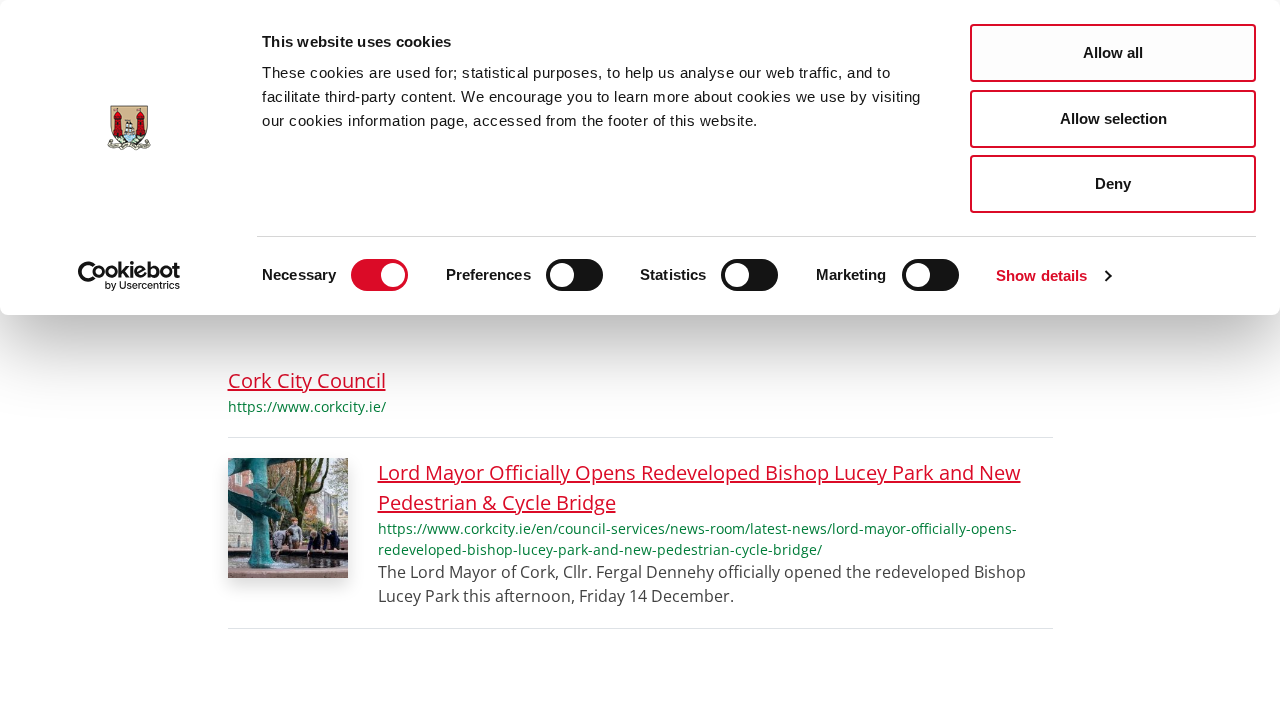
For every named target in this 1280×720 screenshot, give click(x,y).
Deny (1113, 183)
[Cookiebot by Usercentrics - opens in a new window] (129, 276)
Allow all (1113, 52)
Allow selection (1113, 118)
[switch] (574, 275)
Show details (1041, 275)
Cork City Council (307, 380)
